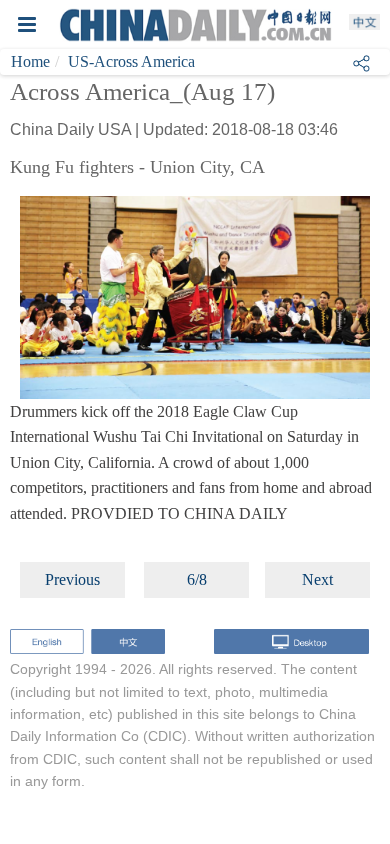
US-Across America (131, 61)
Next (317, 579)
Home (30, 61)
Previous (72, 579)
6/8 (197, 579)
